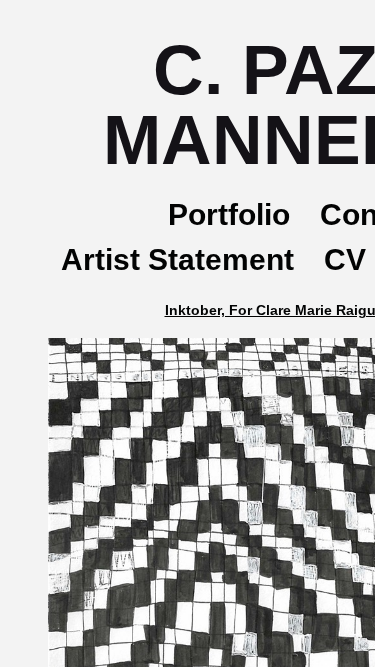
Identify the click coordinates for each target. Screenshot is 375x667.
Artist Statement (177, 259)
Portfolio (229, 214)
